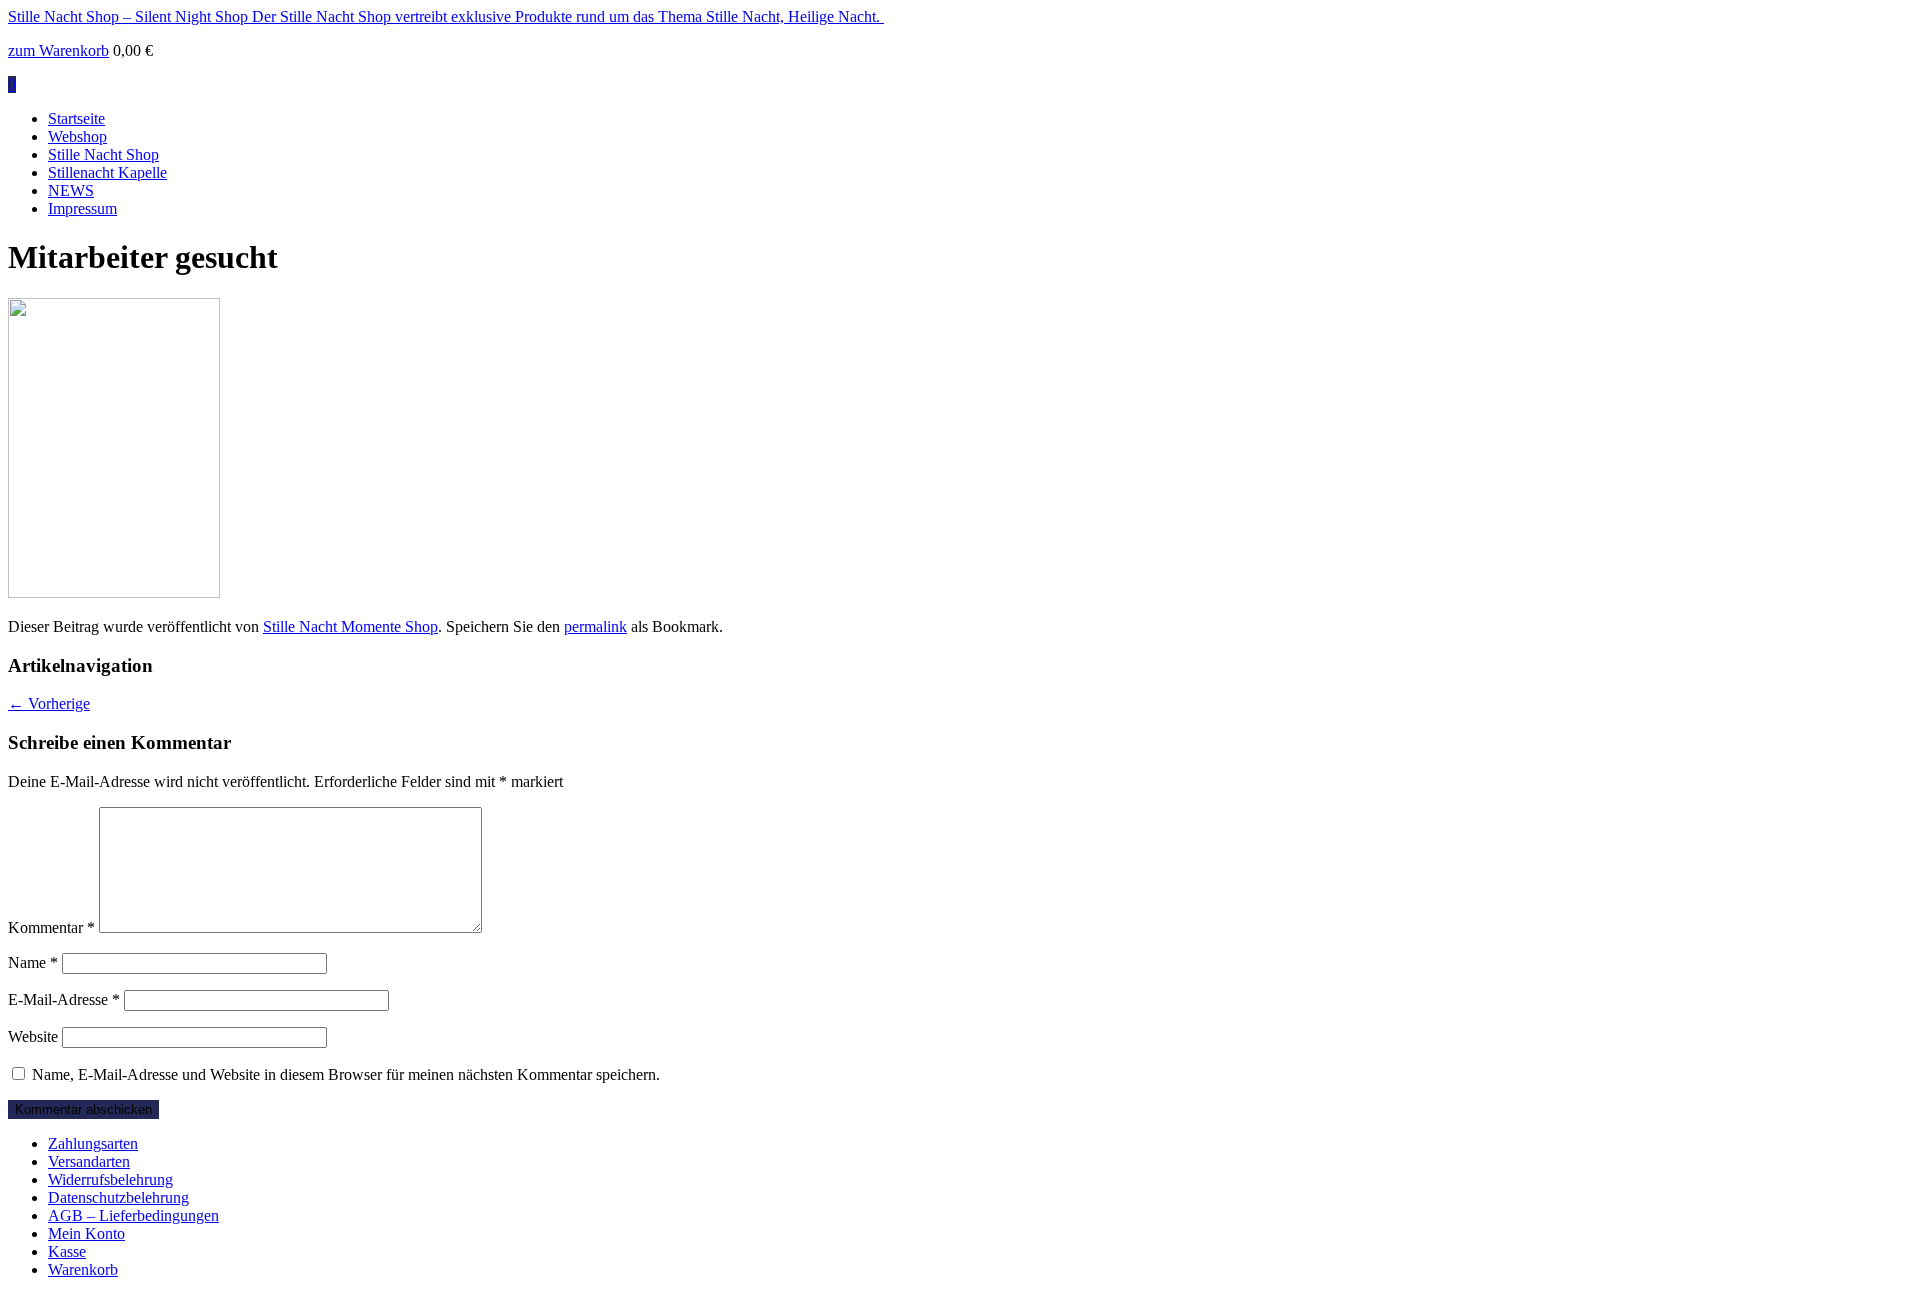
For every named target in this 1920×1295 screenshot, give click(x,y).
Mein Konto (86, 1233)
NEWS (71, 190)
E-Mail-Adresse (64, 999)
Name (33, 962)
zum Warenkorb (58, 50)
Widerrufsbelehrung (110, 1179)
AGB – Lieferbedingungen (133, 1215)
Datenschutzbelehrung (118, 1197)
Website (33, 1036)
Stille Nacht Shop (103, 154)
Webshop (77, 136)
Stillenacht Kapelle (107, 172)
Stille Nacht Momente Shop (350, 626)
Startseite (76, 118)
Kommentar (51, 927)
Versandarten (89, 1161)
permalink (595, 626)
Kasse (67, 1251)
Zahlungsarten (93, 1143)
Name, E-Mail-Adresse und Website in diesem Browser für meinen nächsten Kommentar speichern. (346, 1074)
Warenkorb (83, 1269)
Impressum (82, 208)
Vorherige (49, 703)
